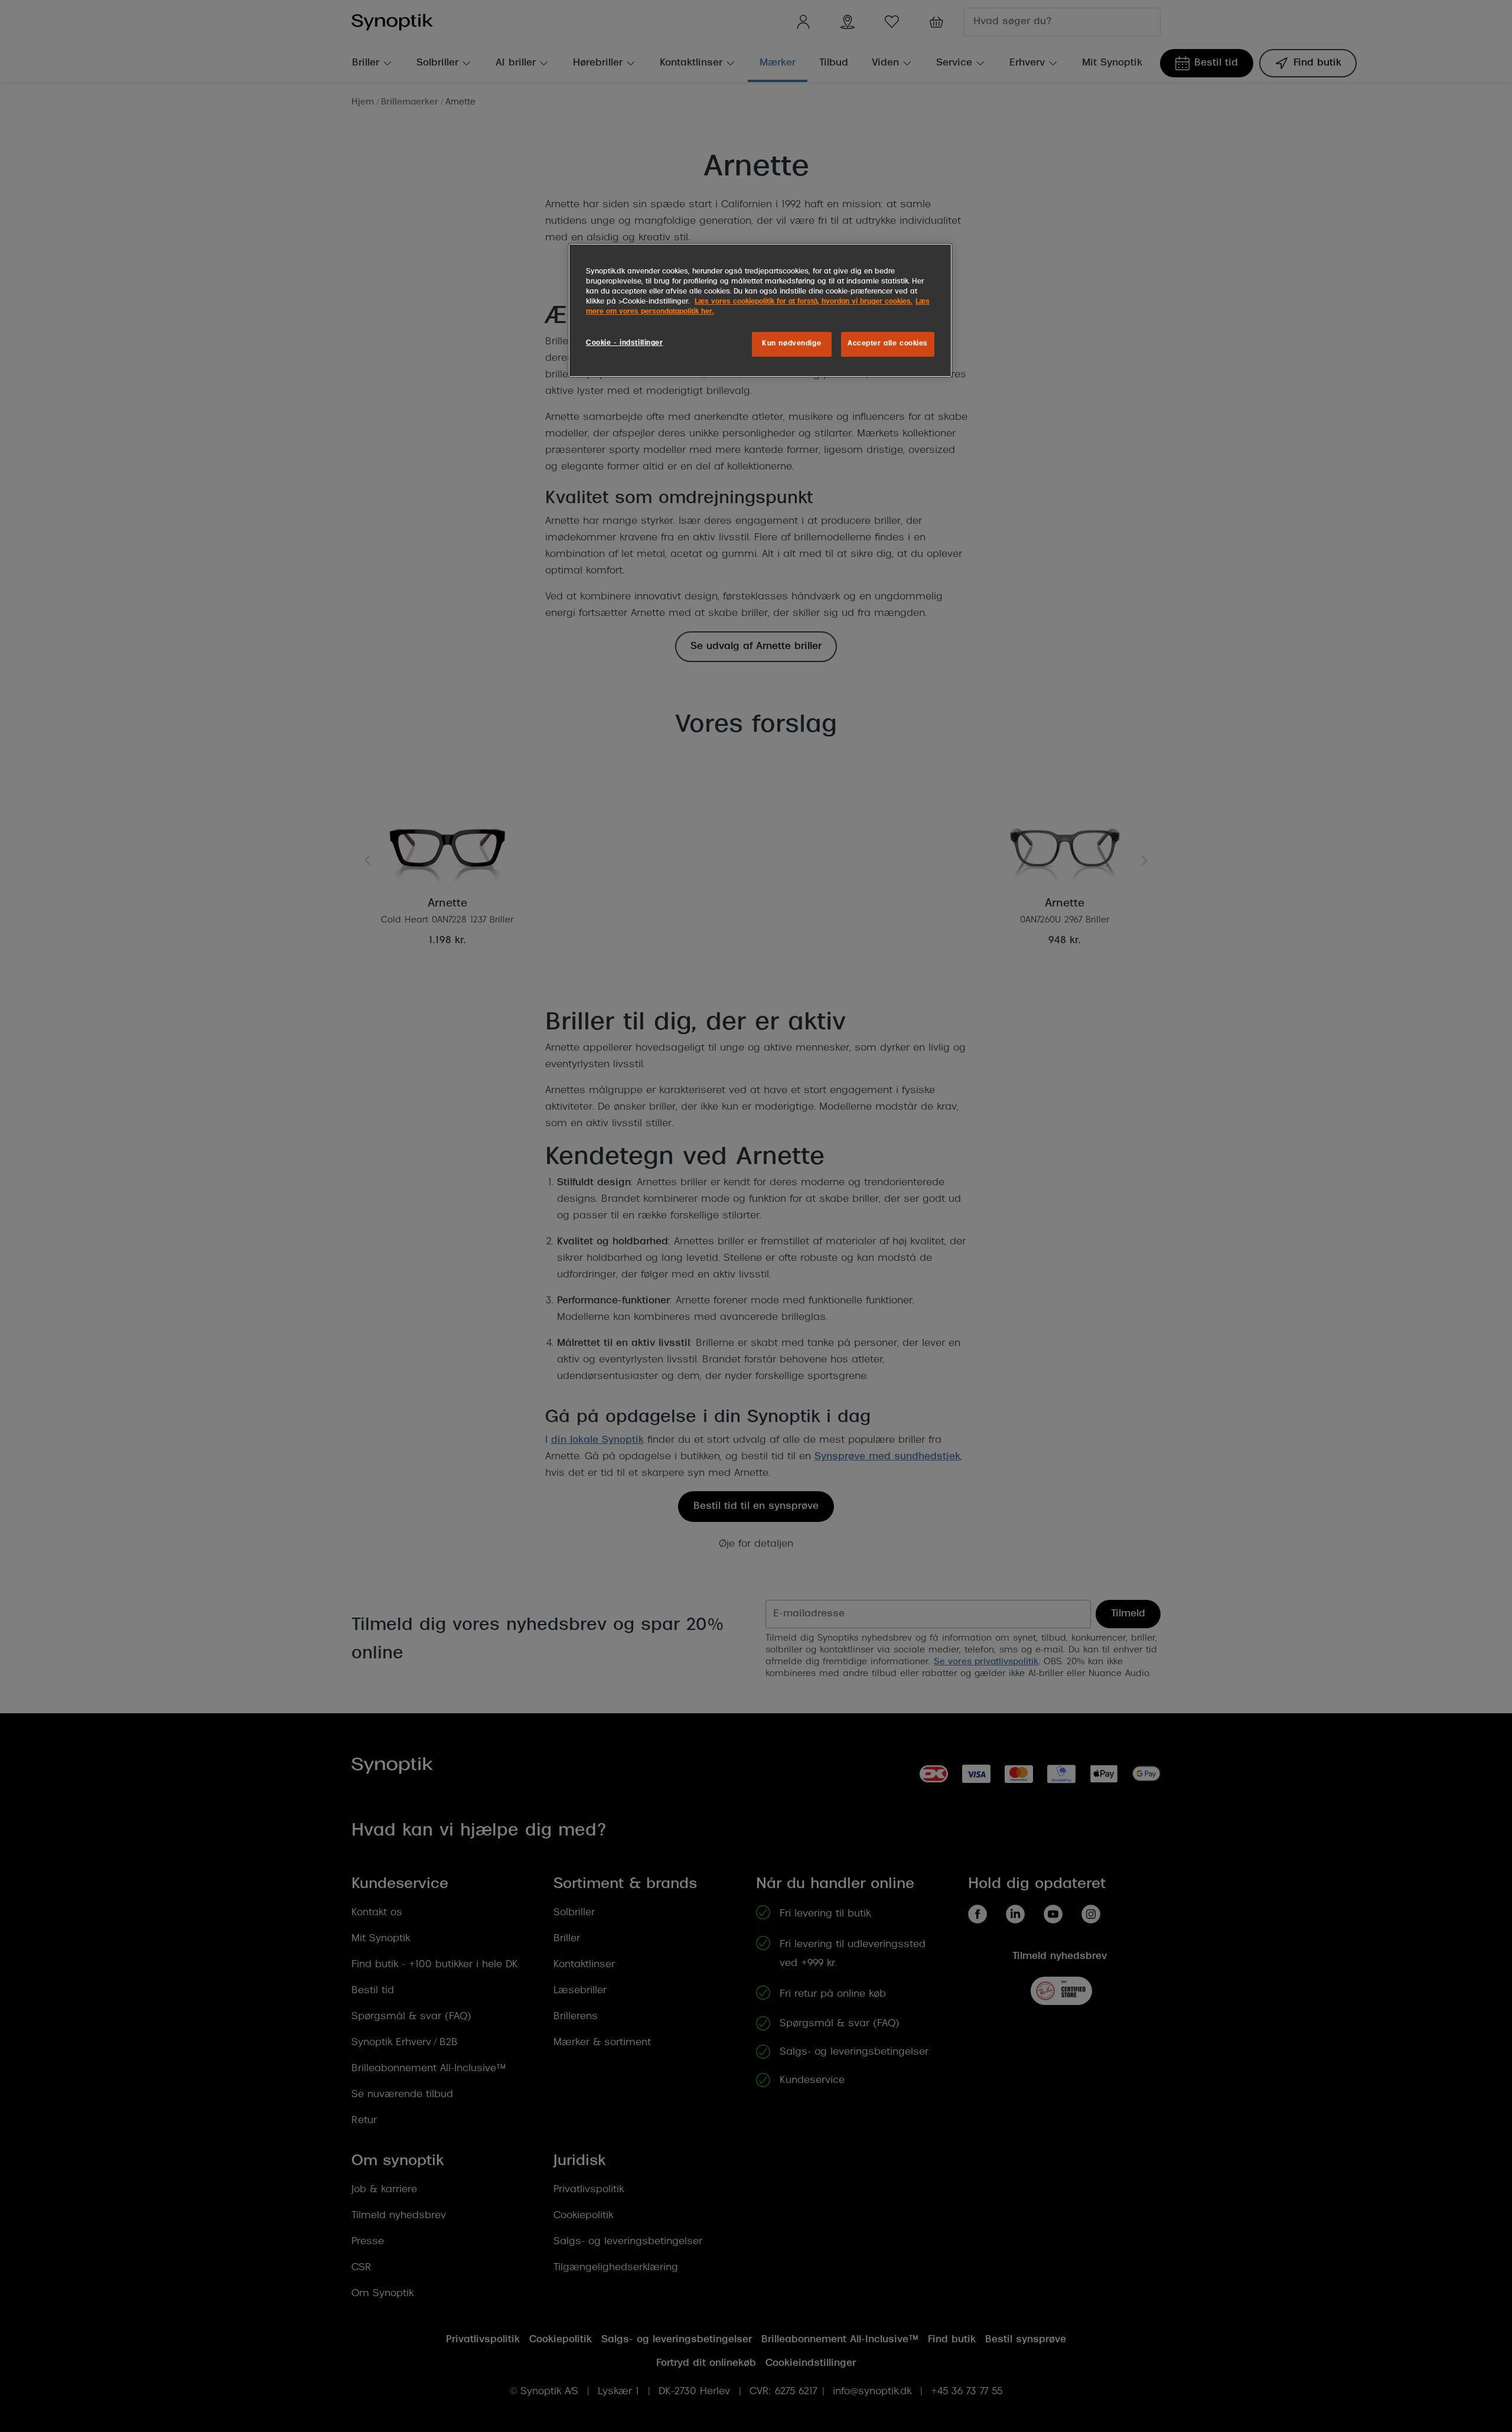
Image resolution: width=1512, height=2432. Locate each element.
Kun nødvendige (791, 344)
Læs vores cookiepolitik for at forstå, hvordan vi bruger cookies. (804, 302)
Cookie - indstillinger (625, 343)
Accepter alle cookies (888, 344)
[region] (760, 310)
